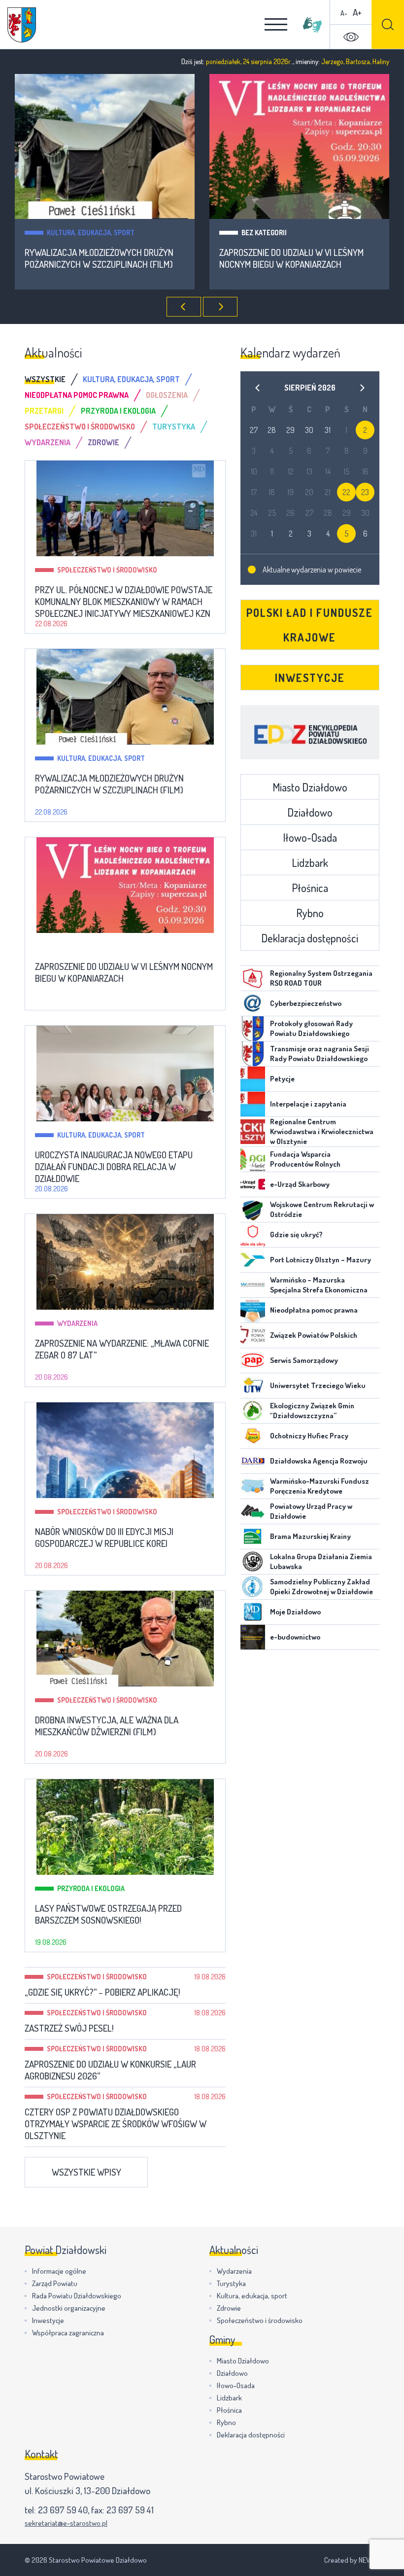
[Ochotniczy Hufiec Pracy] (253, 1436)
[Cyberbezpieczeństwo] (253, 1003)
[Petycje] (253, 1079)
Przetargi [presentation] (44, 411)
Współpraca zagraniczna (68, 2333)
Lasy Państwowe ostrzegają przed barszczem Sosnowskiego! (108, 1914)
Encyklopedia (310, 732)
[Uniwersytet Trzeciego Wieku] (253, 1386)
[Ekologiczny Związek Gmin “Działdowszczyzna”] (253, 1411)
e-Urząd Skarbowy (300, 1184)
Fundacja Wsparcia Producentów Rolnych (305, 1159)
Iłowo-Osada (310, 837)
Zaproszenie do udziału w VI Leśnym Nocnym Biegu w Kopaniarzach (291, 258)
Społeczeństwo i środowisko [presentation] (80, 427)
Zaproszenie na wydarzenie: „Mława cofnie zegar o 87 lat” (122, 1349)
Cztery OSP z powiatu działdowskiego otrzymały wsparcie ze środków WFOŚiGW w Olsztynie (116, 2124)
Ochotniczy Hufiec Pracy (309, 1436)
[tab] (54, 379)
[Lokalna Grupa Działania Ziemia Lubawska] (253, 1562)
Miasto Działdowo (310, 787)
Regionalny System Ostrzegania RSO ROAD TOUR (321, 978)
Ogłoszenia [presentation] (167, 395)
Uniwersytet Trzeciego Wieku (318, 1385)
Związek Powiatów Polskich (314, 1335)
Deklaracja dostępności (310, 938)
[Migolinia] (312, 25)
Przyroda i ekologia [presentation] (118, 411)
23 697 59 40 (63, 2510)
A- (344, 13)
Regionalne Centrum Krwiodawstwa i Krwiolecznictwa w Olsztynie (322, 1131)
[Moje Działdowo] (253, 1612)
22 (346, 492)
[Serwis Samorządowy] (253, 1360)
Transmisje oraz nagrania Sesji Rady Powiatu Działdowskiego (320, 1054)
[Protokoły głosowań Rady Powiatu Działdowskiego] (253, 1029)
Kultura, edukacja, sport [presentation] (131, 379)
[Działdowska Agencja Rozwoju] (253, 1461)
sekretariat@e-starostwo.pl (66, 2523)
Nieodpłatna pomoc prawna (314, 1310)
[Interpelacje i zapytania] (253, 1104)
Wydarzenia (77, 1323)
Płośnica (310, 888)
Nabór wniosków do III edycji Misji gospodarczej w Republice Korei (104, 1538)
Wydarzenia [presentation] (48, 442)
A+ (357, 12)
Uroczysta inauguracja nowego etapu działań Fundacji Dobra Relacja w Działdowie (114, 1167)
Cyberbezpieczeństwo (306, 1003)
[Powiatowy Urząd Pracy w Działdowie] (253, 1511)
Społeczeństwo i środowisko (107, 570)
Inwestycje (310, 678)
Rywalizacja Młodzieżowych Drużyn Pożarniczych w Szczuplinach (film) (99, 258)
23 (365, 492)
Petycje (282, 1079)
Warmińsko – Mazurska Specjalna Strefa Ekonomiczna (319, 1285)
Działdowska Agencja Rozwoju (319, 1461)
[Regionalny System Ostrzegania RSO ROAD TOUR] (253, 978)
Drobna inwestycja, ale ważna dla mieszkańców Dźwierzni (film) (107, 1726)
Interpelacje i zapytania (308, 1104)
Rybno (310, 913)
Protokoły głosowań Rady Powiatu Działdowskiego (311, 1028)
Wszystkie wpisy (86, 2172)
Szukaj (388, 24)
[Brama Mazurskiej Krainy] (253, 1537)
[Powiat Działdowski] (22, 25)
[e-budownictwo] (253, 1637)
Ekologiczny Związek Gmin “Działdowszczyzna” (312, 1411)
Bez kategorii (264, 233)
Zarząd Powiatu (55, 2283)
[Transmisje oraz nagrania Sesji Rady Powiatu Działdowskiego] (253, 1054)
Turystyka (231, 2283)
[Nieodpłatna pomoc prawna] (253, 1310)
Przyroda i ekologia (91, 1888)
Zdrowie (229, 2308)
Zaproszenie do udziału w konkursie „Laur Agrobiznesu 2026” (110, 2070)
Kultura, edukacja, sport (91, 233)
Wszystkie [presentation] (45, 379)
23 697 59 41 (130, 2510)
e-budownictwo (295, 1637)
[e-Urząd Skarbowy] (253, 1184)
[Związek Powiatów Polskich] (253, 1335)
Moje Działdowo (295, 1612)
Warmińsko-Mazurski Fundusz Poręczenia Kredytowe (320, 1486)
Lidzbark (310, 862)
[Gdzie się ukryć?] (253, 1235)
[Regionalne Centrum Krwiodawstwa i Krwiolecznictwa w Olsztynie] (253, 1132)
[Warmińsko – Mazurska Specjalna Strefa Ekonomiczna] (253, 1285)
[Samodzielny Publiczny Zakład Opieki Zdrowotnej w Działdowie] (253, 1587)
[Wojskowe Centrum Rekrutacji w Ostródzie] (253, 1210)
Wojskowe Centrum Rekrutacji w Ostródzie (322, 1209)
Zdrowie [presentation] (103, 442)
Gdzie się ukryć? (296, 1234)
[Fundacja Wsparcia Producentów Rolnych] (253, 1159)
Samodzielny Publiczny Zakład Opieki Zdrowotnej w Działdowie (321, 1587)
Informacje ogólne (59, 2271)
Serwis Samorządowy (304, 1360)
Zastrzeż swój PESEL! (69, 2028)
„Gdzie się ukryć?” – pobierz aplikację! (102, 1992)
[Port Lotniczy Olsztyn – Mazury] (253, 1260)
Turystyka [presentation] (174, 427)
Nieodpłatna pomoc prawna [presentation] (77, 395)
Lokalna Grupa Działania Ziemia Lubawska (321, 1561)
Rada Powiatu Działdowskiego (77, 2296)
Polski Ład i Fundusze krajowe (310, 625)
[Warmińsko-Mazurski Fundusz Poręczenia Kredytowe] (253, 1486)
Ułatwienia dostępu (351, 37)
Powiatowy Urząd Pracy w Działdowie (311, 1511)
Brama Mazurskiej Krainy (310, 1536)
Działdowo (310, 812)
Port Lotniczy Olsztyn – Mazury (320, 1260)
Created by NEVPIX (352, 2560)
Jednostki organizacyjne (69, 2308)
